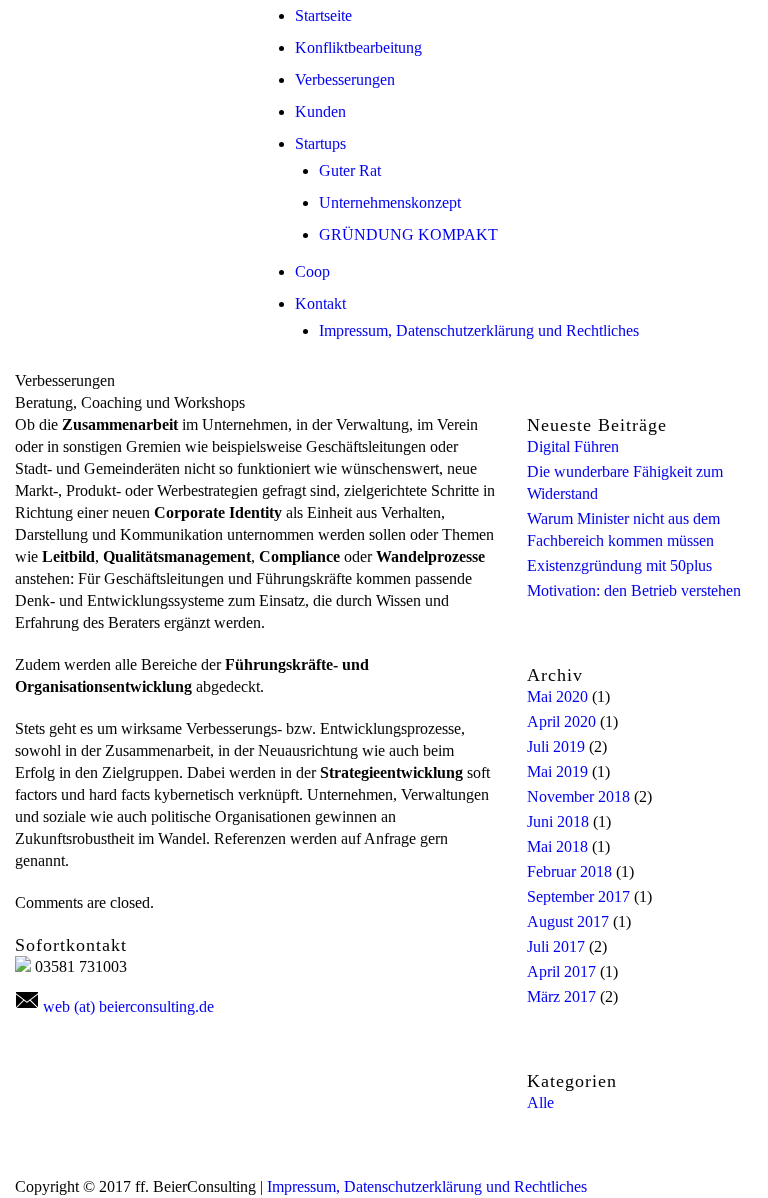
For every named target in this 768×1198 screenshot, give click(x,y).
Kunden (320, 111)
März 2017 (561, 996)
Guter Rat (350, 170)
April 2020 (561, 721)
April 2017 (561, 971)
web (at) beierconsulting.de (128, 1006)
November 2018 (578, 796)
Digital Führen (573, 446)
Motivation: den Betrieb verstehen (634, 590)
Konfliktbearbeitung (358, 47)
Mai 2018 (557, 846)
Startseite (323, 15)
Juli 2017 (556, 946)
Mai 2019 (557, 771)
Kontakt (320, 303)
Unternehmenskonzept (390, 202)
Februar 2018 (569, 871)
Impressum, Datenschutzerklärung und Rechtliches (479, 330)
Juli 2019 (556, 746)
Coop (312, 271)
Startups (320, 143)
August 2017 (568, 921)
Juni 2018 (558, 821)
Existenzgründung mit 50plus (619, 565)
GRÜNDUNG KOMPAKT (408, 234)
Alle (540, 1102)
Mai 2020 (557, 696)
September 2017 (578, 896)
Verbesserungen (345, 79)
